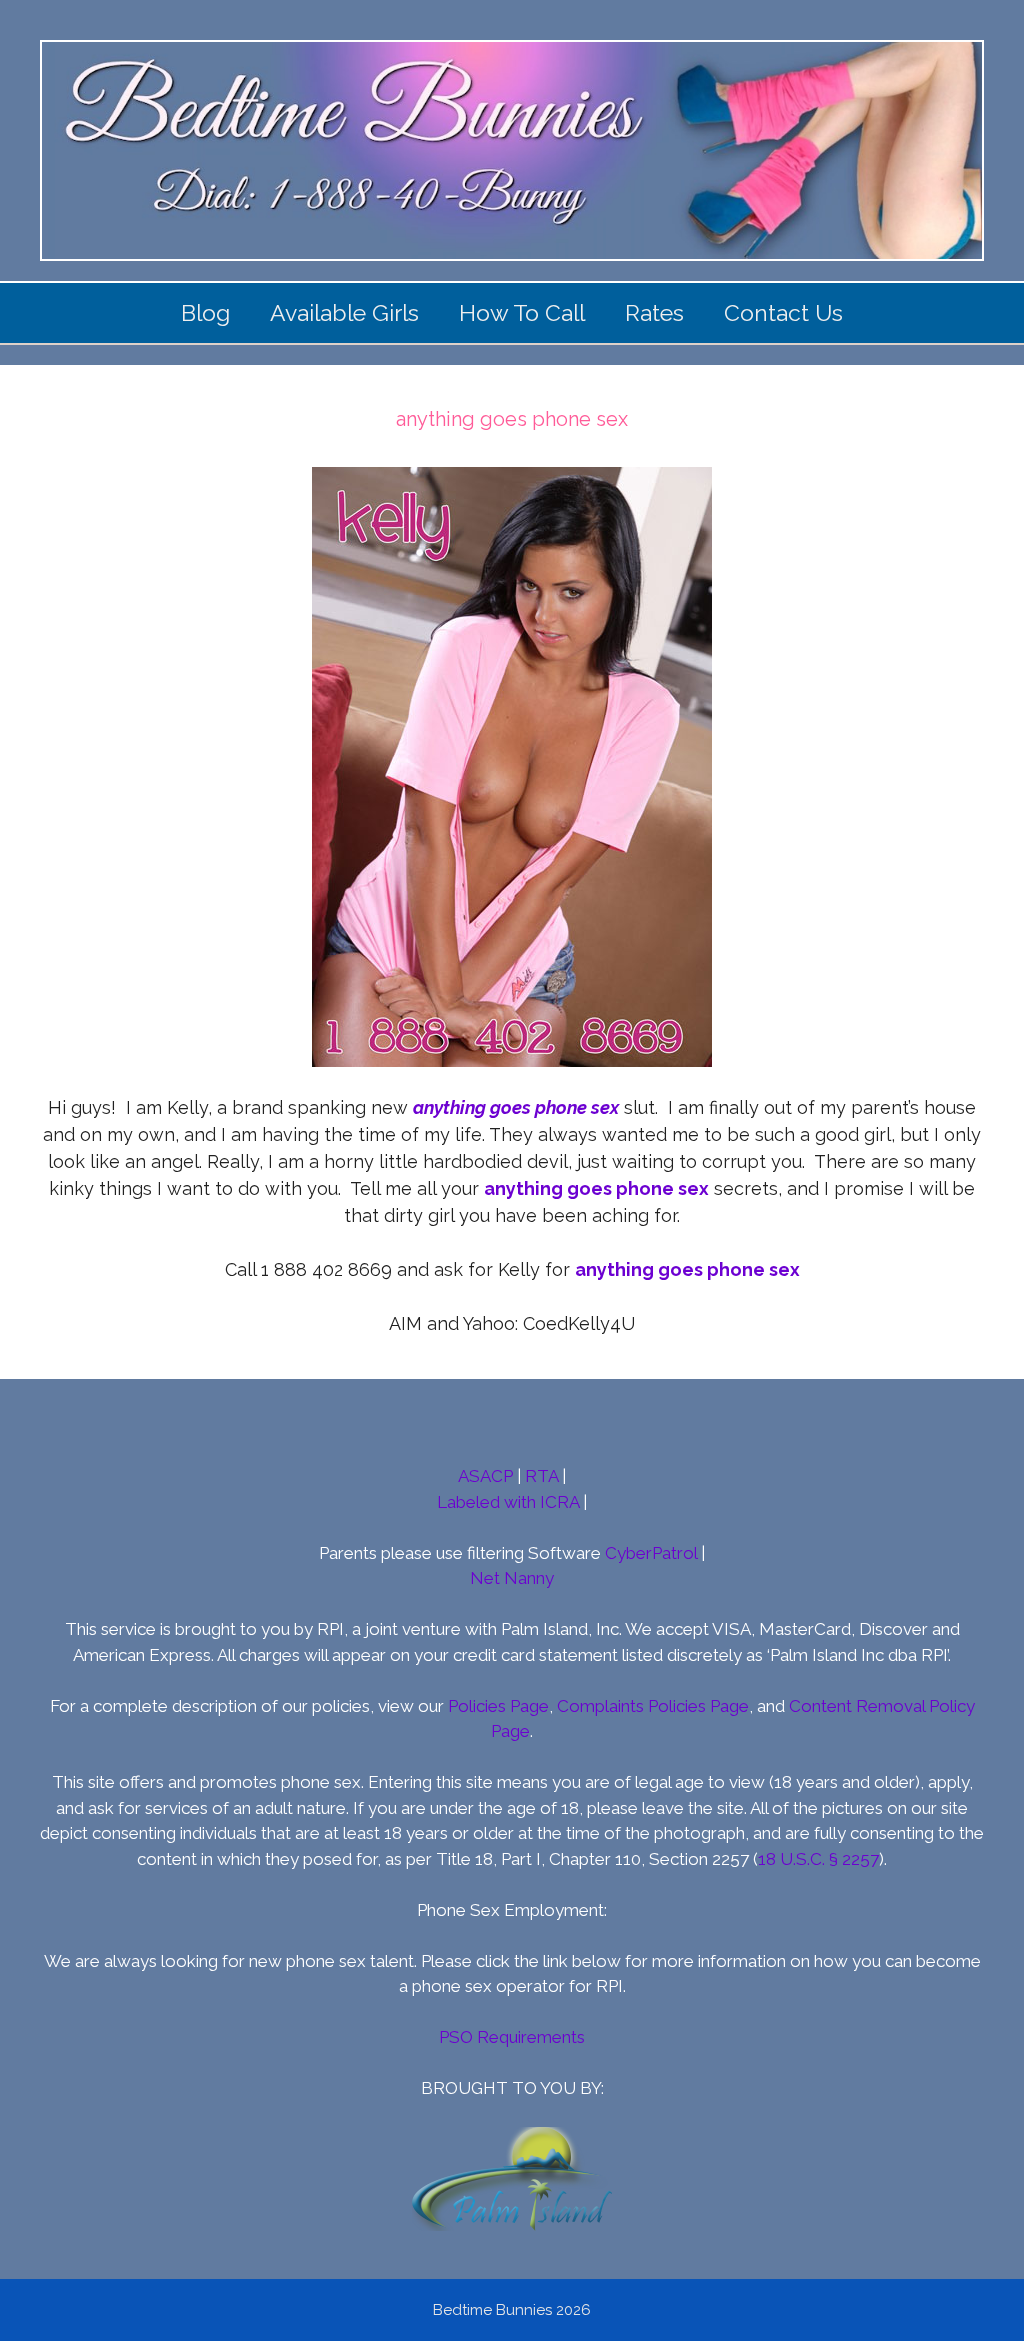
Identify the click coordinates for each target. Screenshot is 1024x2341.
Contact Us (783, 312)
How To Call (522, 312)
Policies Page (498, 1706)
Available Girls (344, 312)
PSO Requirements (512, 2037)
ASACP (485, 1476)
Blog (205, 312)
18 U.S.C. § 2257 (818, 1859)
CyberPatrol (651, 1553)
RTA (541, 1476)
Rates (654, 312)
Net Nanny (512, 1578)
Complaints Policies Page (653, 1706)
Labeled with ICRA (508, 1502)
